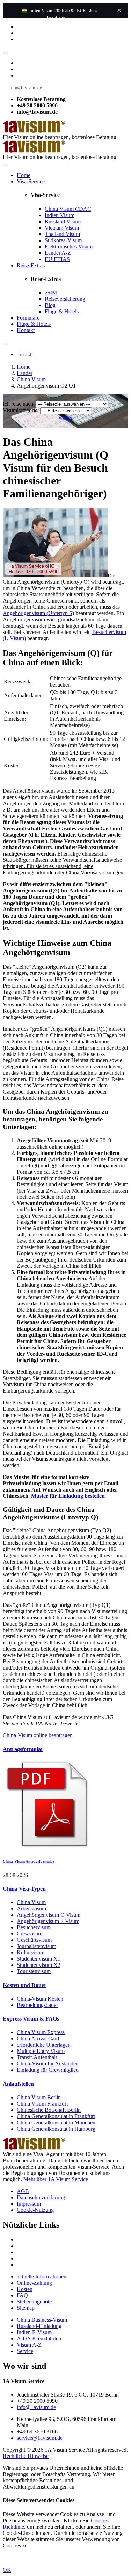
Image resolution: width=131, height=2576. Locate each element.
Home (24, 175)
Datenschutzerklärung (41, 2197)
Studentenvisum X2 (39, 1965)
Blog (50, 305)
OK (7, 2570)
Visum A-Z (29, 2345)
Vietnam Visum (62, 228)
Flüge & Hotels (62, 311)
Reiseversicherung (65, 299)
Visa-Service (31, 181)
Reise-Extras (31, 265)
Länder (25, 373)
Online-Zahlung (34, 2283)
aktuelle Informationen (42, 2276)
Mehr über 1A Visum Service (56, 2179)
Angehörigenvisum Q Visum (49, 1915)
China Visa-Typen (24, 1889)
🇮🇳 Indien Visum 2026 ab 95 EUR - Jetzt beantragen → (60, 14)
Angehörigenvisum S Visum (48, 1921)
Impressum (29, 2204)
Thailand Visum (62, 234)
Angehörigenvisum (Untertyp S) (38, 613)
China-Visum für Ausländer (47, 2064)
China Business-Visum (42, 2320)
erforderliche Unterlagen (44, 2045)
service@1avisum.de (40, 2438)
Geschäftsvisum (34, 1940)
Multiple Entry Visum (41, 2051)
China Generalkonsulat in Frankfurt (56, 2116)
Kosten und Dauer (25, 1985)
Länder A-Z (58, 253)
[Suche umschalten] (6, 344)
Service (25, 2351)
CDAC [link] (83, 209)
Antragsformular (23, 1749)
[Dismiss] (119, 10)
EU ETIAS (57, 259)
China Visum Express (41, 2032)
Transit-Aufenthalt (37, 2057)
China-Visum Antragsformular (29, 1861)
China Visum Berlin (39, 2097)
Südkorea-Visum (63, 240)
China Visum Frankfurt (42, 2104)
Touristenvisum (34, 1971)
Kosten (25, 2289)
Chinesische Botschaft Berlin (49, 2110)
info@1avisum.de (25, 88)
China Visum (68, 209)
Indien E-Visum (34, 2332)
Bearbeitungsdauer (37, 2005)
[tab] (65, 1749)
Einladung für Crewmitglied (48, 2070)
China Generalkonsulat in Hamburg (56, 2129)
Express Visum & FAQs (31, 2019)
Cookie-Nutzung (35, 2210)
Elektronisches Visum (69, 247)
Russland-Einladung (39, 2326)
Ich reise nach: (19, 404)
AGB (23, 2191)
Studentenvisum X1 (39, 1959)
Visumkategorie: (21, 410)
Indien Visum (60, 215)
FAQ (22, 2295)
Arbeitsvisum (31, 1908)
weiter (65, 418)
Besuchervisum (34, 1927)
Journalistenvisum (37, 1946)
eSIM (51, 293)
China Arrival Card (38, 2038)
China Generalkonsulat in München (56, 2122)
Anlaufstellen (18, 2084)
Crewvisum (30, 1934)
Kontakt (26, 330)
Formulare (28, 318)
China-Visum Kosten (40, 1999)
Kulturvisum (31, 1952)
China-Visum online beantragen (38, 1735)
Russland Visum (63, 221)
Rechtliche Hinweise (26, 2456)
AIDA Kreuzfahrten (39, 2339)
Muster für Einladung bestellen (68, 1496)
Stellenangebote (34, 2302)
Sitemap (26, 2308)
